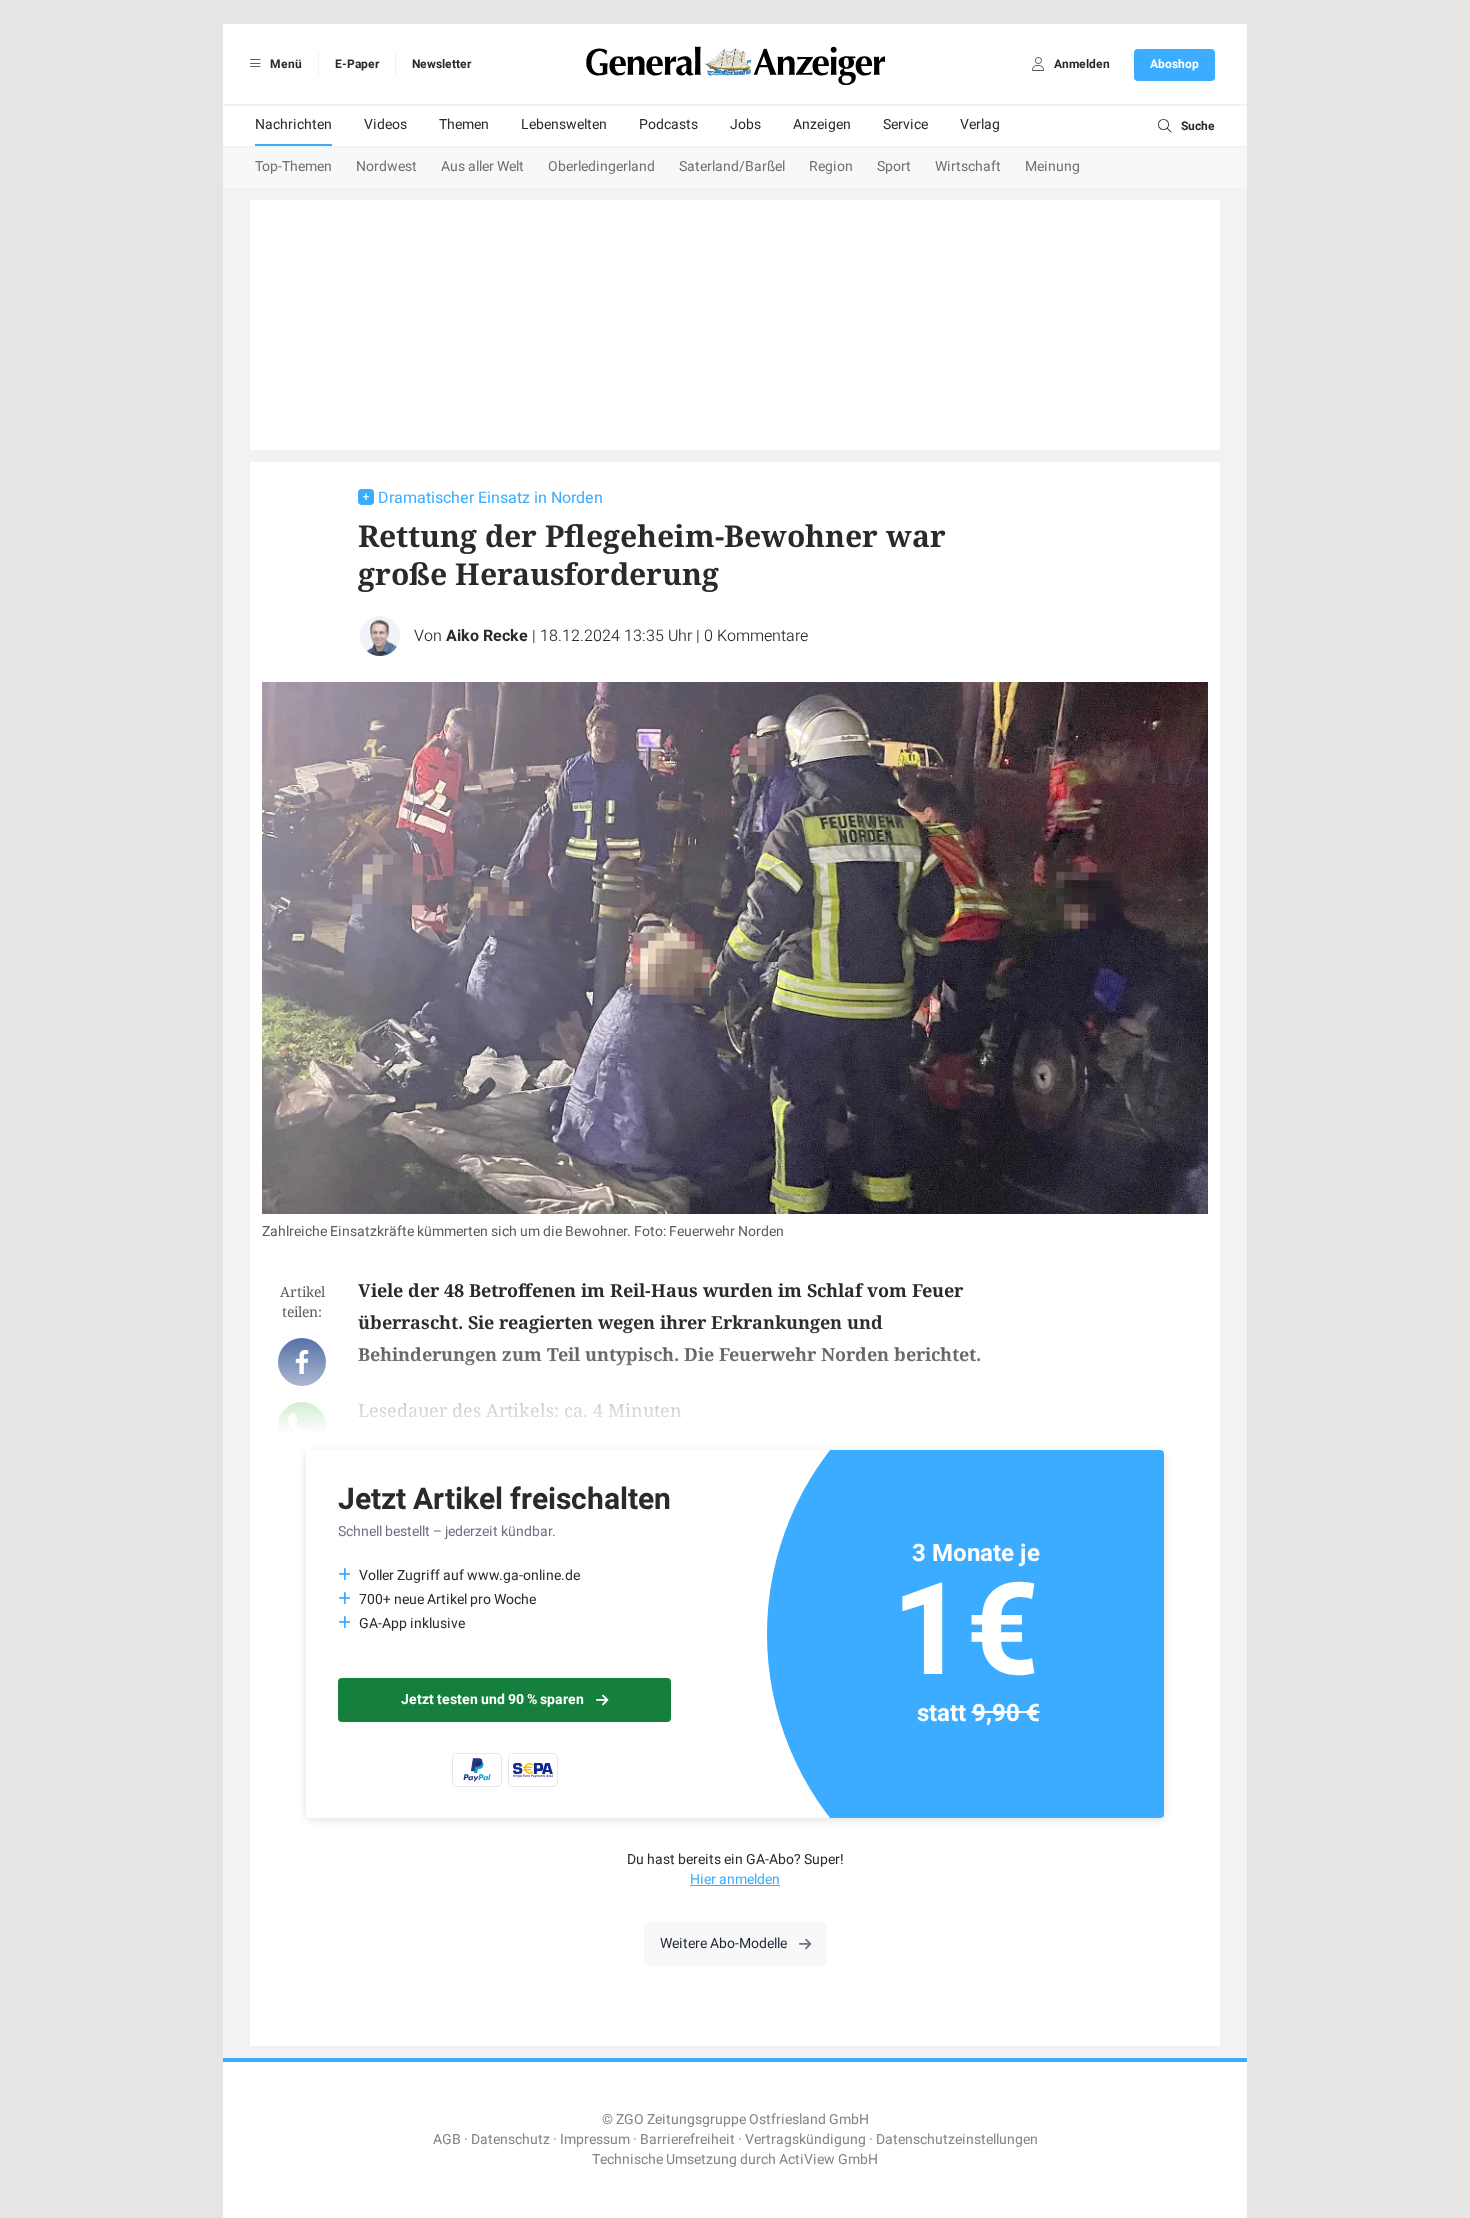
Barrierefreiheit (687, 2139)
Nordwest (386, 166)
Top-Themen (293, 166)
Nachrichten (293, 124)
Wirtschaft (968, 166)
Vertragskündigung (805, 2139)
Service (905, 124)
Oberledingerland (601, 166)
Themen (464, 124)
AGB (447, 2139)
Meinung (1052, 166)
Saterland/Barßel (732, 166)
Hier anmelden (735, 1879)
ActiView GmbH (828, 2159)
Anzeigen (822, 124)
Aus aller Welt (482, 166)
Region (831, 166)
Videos (385, 124)
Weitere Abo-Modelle (723, 1943)
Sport (894, 166)
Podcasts (668, 124)
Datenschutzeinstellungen (957, 2139)
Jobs (745, 124)
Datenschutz (510, 2139)
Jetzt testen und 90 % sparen (492, 1699)
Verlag (980, 124)
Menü (284, 64)
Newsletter (441, 64)
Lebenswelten (564, 124)
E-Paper (357, 64)
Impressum (595, 2139)
